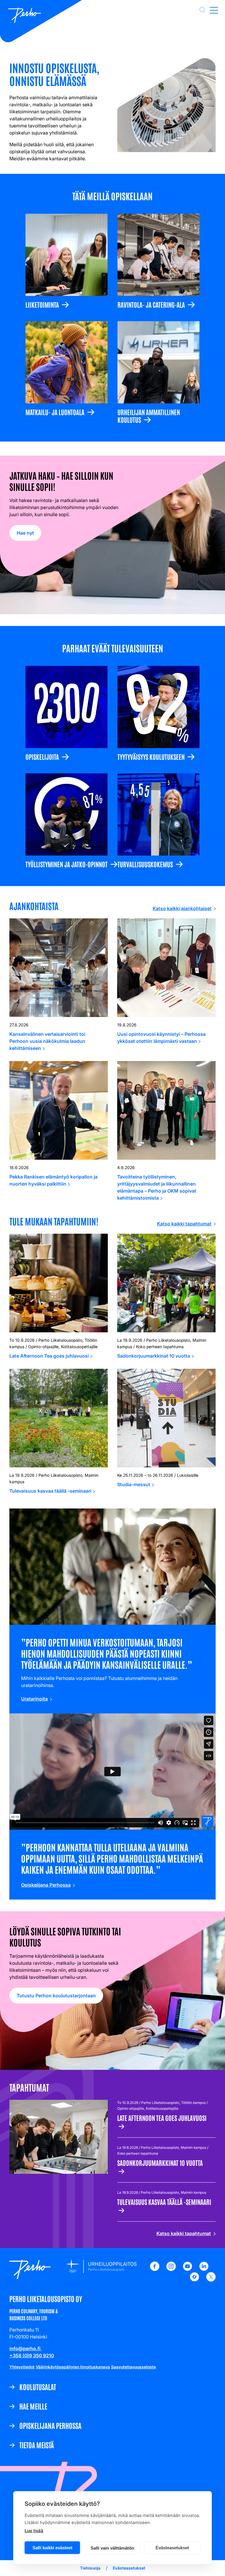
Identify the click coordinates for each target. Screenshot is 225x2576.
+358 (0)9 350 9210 (32, 2356)
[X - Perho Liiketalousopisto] (211, 2280)
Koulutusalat (38, 2387)
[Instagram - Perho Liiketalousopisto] (171, 2269)
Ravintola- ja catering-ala (151, 304)
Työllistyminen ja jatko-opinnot (67, 864)
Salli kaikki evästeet (52, 2548)
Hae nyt (25, 533)
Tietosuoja (90, 2568)
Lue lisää (34, 2531)
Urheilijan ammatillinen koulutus (149, 416)
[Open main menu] (214, 10)
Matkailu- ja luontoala (55, 412)
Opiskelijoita (42, 756)
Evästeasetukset (172, 2548)
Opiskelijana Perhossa (46, 1885)
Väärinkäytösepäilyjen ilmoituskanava (73, 2367)
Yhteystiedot (22, 2367)
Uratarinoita (34, 1699)
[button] (202, 10)
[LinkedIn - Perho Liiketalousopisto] (204, 2269)
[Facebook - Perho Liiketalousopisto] (155, 2269)
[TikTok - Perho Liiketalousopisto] (195, 2280)
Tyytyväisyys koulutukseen (151, 756)
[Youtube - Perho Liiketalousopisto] (187, 2269)
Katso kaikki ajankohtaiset (182, 908)
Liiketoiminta (42, 304)
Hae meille (33, 2406)
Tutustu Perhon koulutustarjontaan (56, 1996)
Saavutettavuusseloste (133, 2367)
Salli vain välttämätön (112, 2548)
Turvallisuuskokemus (145, 864)
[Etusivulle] (25, 16)
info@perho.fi (25, 2348)
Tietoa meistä (37, 2445)
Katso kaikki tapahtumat (184, 1224)
